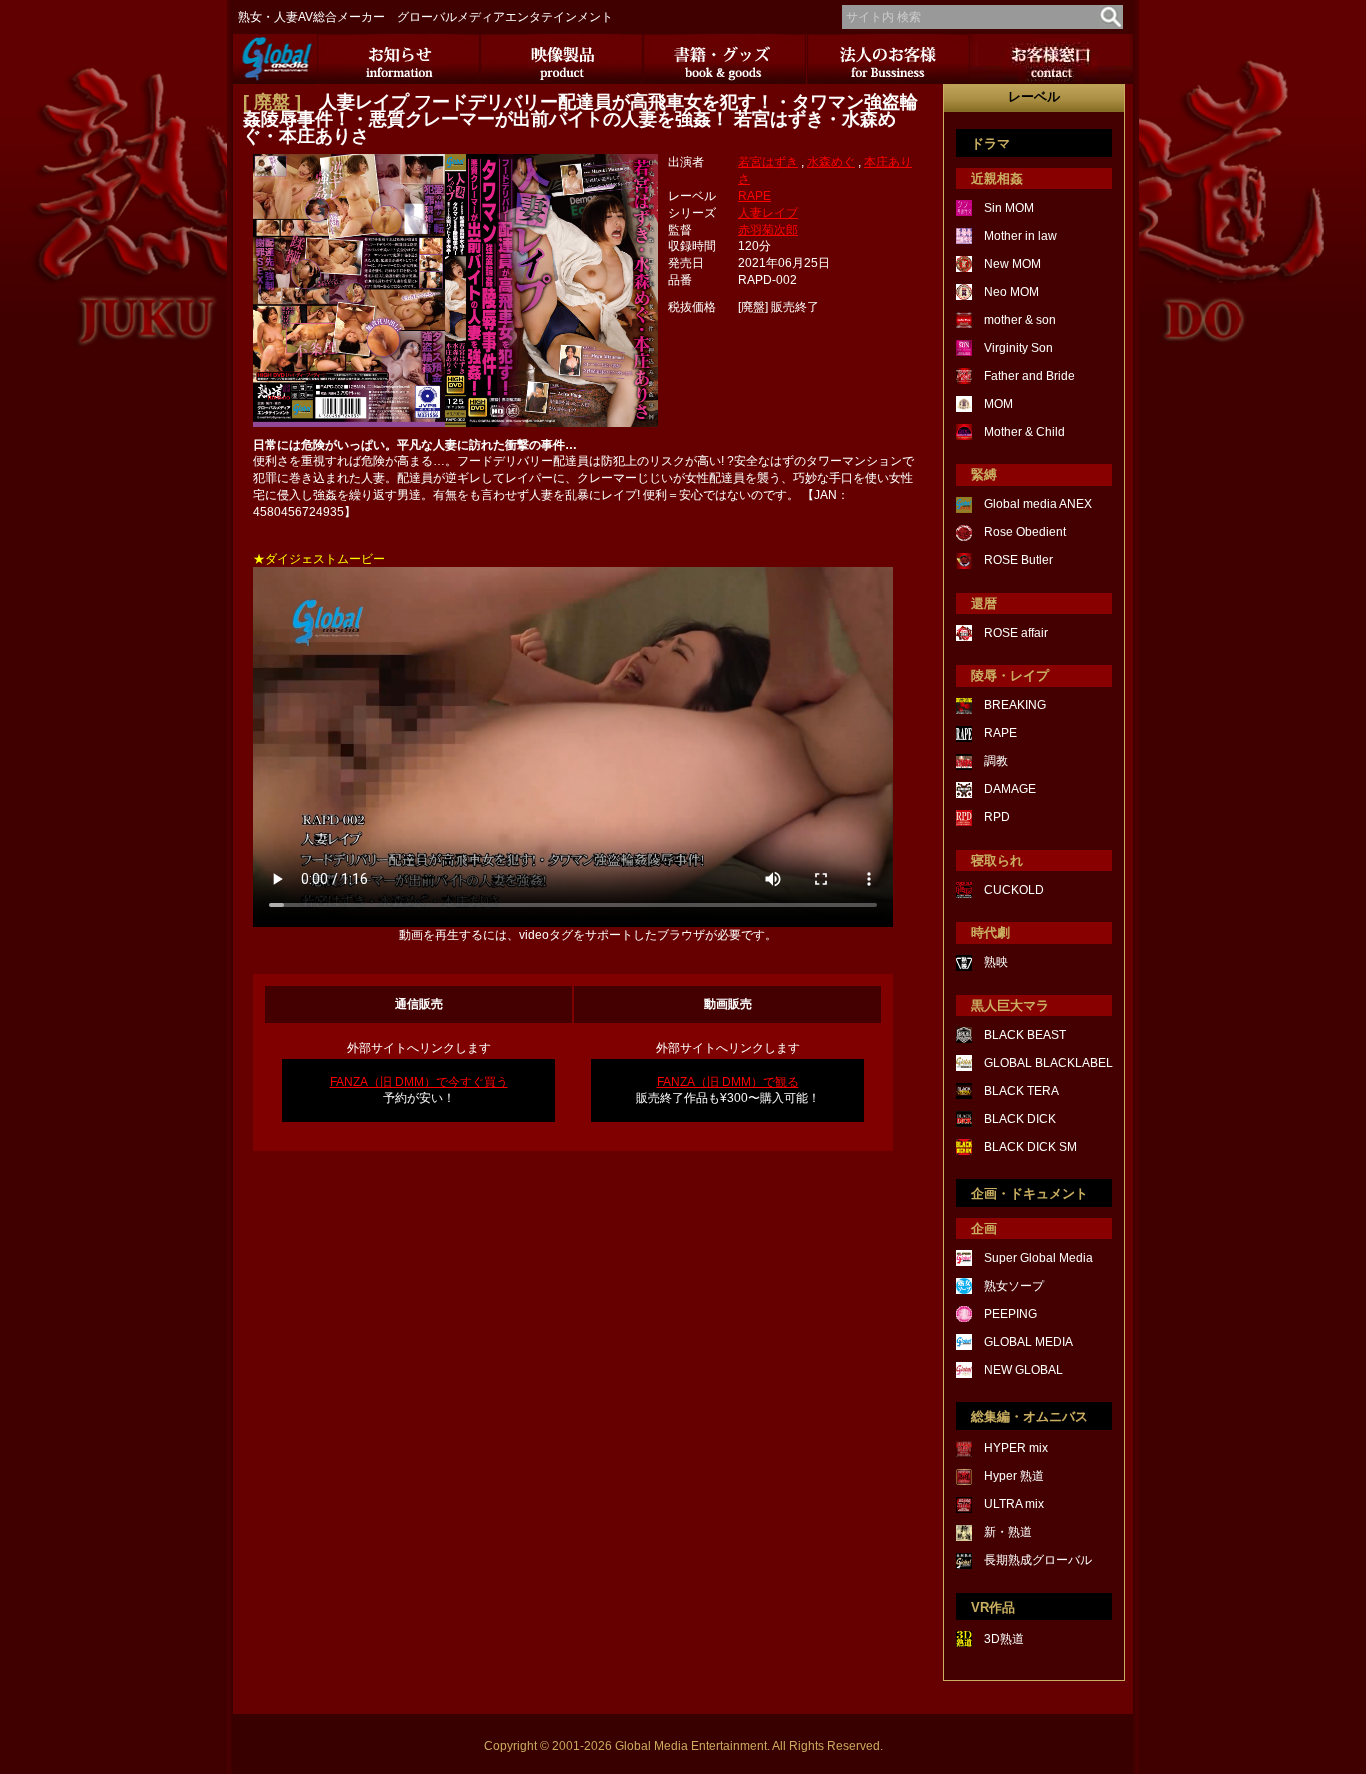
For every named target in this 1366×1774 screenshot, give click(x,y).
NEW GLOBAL (1023, 1370)
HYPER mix (1016, 1448)
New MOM (1012, 264)
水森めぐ (831, 162)
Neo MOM (1011, 292)
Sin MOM (1009, 208)
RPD (997, 817)
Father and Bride (1029, 376)
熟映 (996, 962)
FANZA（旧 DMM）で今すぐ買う (419, 1082)
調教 (996, 761)
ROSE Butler (1018, 560)
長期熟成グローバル (1038, 1560)
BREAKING (1015, 705)
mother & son (1020, 320)
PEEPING (1010, 1314)
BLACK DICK (1020, 1119)
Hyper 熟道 (1014, 1476)
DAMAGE (1010, 789)
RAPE (754, 196)
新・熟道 (1008, 1532)
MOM (998, 404)
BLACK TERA (1021, 1091)
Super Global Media (1038, 1258)
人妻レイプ (768, 213)
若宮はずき (768, 162)
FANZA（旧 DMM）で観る (728, 1082)
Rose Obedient (1025, 532)
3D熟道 (1004, 1639)
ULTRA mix (1014, 1504)
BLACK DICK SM (1030, 1147)
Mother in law (1020, 236)
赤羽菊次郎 (768, 230)
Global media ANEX (1038, 504)
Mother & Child (1024, 432)
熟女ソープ (1014, 1286)
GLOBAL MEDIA (1028, 1342)
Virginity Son (1018, 348)
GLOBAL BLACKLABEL (1048, 1063)
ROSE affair (1016, 633)
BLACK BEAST (1025, 1035)
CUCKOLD (1014, 890)
